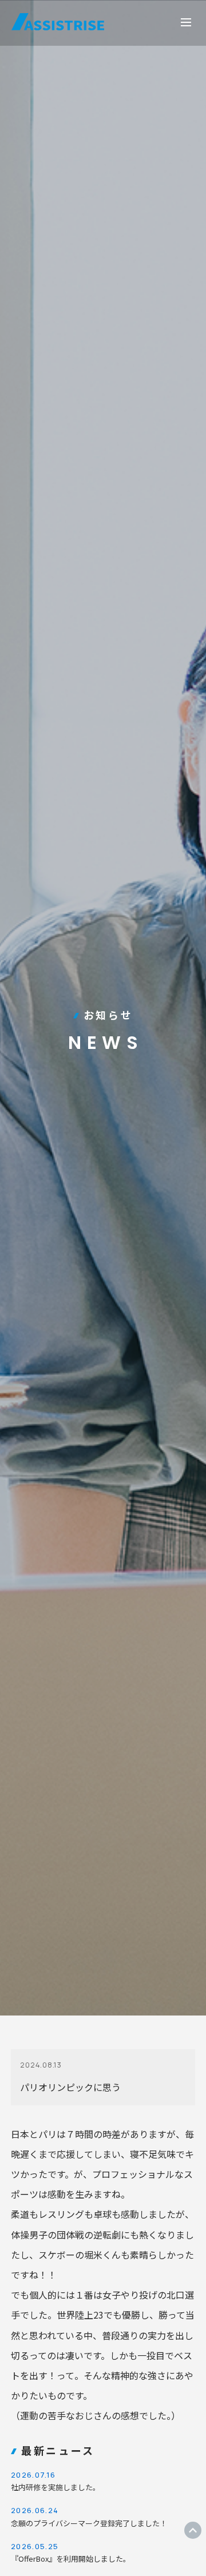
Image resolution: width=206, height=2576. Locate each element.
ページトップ (193, 2530)
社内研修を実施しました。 (56, 2481)
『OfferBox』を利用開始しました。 (71, 2553)
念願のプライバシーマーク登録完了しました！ (89, 2517)
